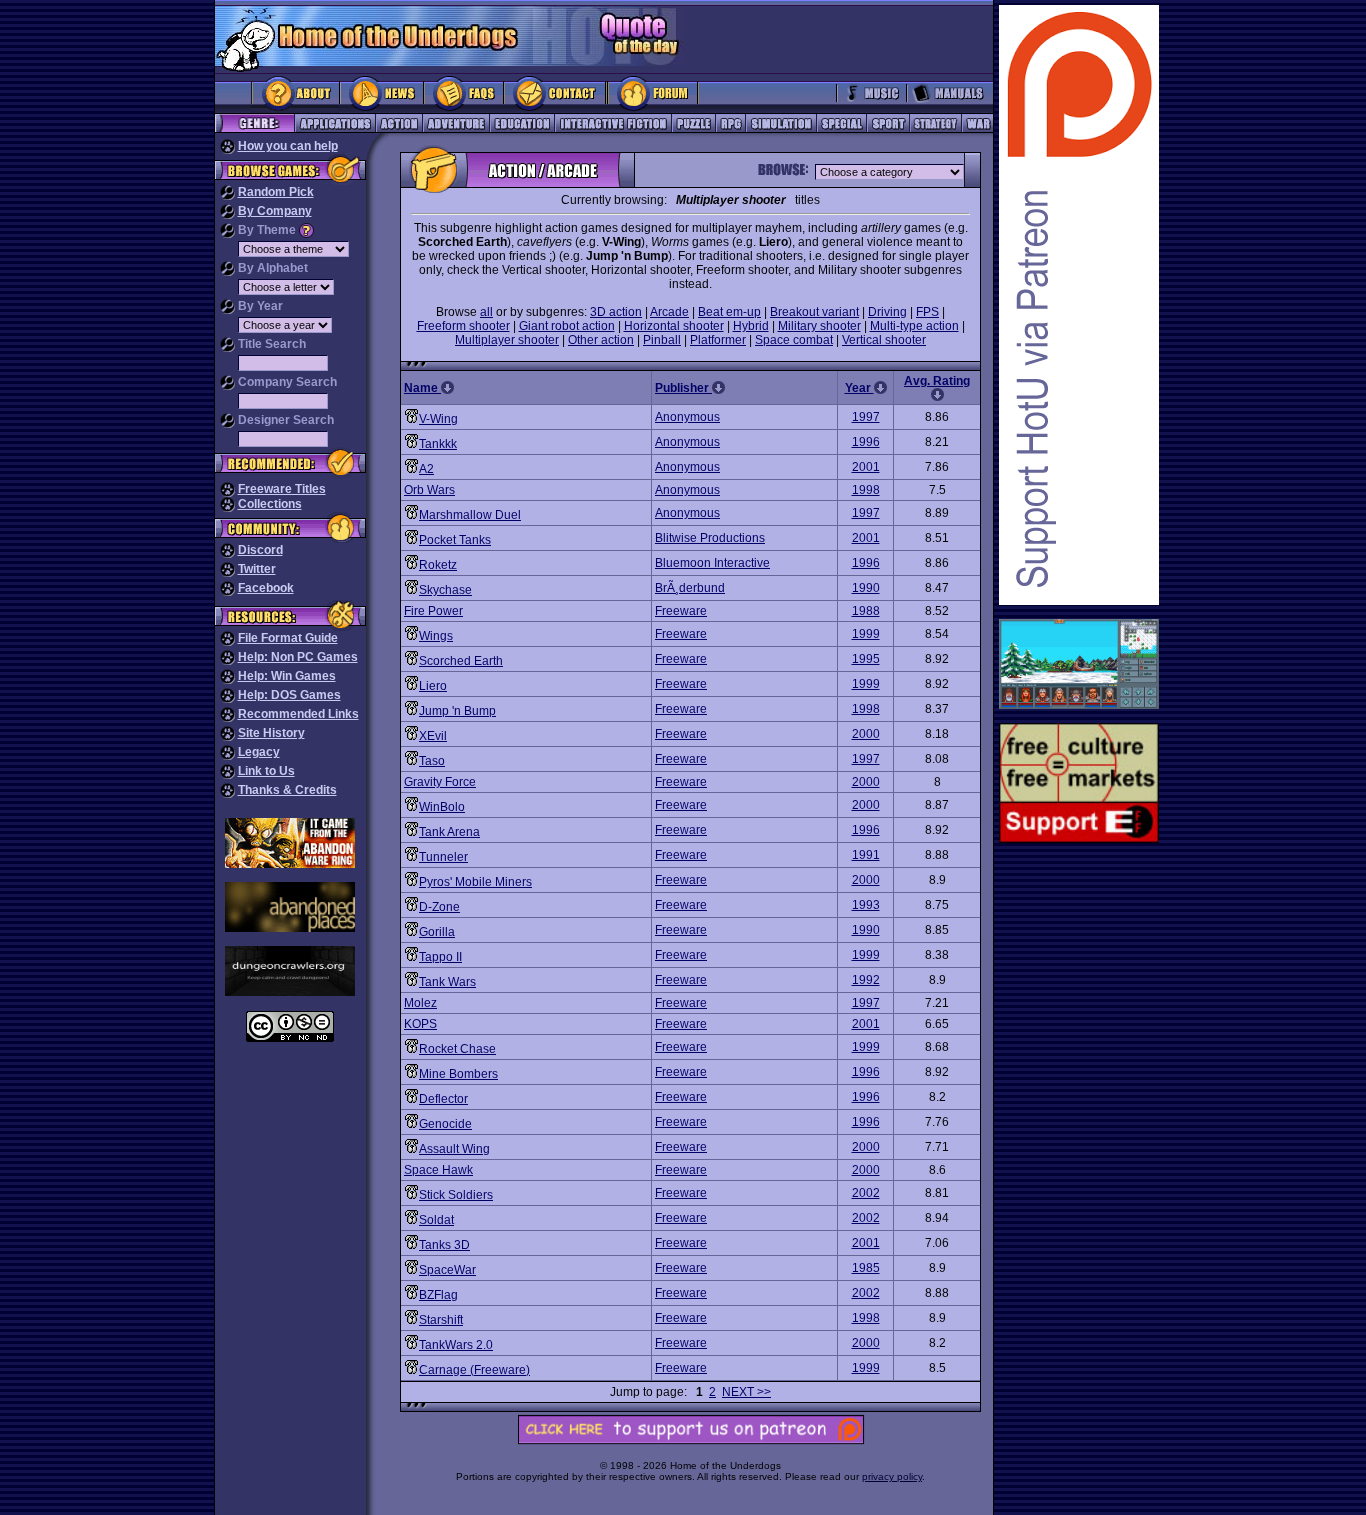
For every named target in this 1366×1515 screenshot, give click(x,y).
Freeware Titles (282, 489)
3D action (616, 312)
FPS (927, 312)
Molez (420, 1003)
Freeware (681, 611)
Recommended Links (298, 714)
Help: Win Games (287, 676)
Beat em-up (729, 312)
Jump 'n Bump (457, 711)
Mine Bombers (458, 1074)
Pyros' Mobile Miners (475, 882)
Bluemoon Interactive (712, 563)
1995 (866, 659)
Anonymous (687, 417)
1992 (866, 980)
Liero (433, 686)
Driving (887, 312)
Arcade (669, 312)
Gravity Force (440, 782)
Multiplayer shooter (507, 340)
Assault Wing (454, 1149)
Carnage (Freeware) (474, 1370)
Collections (270, 504)
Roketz (438, 565)
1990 (866, 588)
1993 (866, 905)
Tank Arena (449, 832)
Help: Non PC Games (298, 657)
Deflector (443, 1099)
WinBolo (442, 807)
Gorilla (437, 932)
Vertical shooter (884, 340)
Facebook (266, 588)
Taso (432, 761)
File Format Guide (288, 638)
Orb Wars (429, 490)
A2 (426, 469)
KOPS (420, 1024)
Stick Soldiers (456, 1195)
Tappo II (440, 957)
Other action (601, 340)
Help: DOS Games (289, 695)
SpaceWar (447, 1270)
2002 (866, 1193)
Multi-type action (914, 326)
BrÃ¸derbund (690, 588)
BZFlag (438, 1295)
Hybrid (751, 326)
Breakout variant (814, 312)
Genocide (445, 1124)
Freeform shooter (463, 326)
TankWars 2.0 (456, 1345)
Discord (260, 550)
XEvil (433, 736)
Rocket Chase (457, 1049)
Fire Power (433, 611)
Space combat (794, 340)
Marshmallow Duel (470, 515)
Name (422, 388)
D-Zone (439, 907)
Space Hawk (438, 1170)
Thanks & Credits (287, 790)
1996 (866, 442)
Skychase (445, 590)
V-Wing (438, 419)
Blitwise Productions (710, 538)
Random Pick (276, 192)
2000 (866, 734)
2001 (866, 467)
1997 (866, 417)
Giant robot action (567, 326)
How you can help (288, 146)
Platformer (718, 340)
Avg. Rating (937, 381)
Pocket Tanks (455, 540)
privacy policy (892, 1476)
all (486, 312)
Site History (271, 733)
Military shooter (819, 326)
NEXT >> (746, 1392)
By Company (275, 211)
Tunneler (443, 857)
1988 (866, 611)
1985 (866, 1268)
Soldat (436, 1220)
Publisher (683, 388)
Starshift (441, 1320)
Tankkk (438, 444)
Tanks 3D (444, 1245)
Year (859, 388)
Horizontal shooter (674, 326)
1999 (866, 634)
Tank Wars (447, 982)
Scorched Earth (461, 661)
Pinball (662, 340)
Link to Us (266, 771)
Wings (436, 636)
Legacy (259, 752)
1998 (866, 490)
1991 (866, 855)
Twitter (257, 569)
